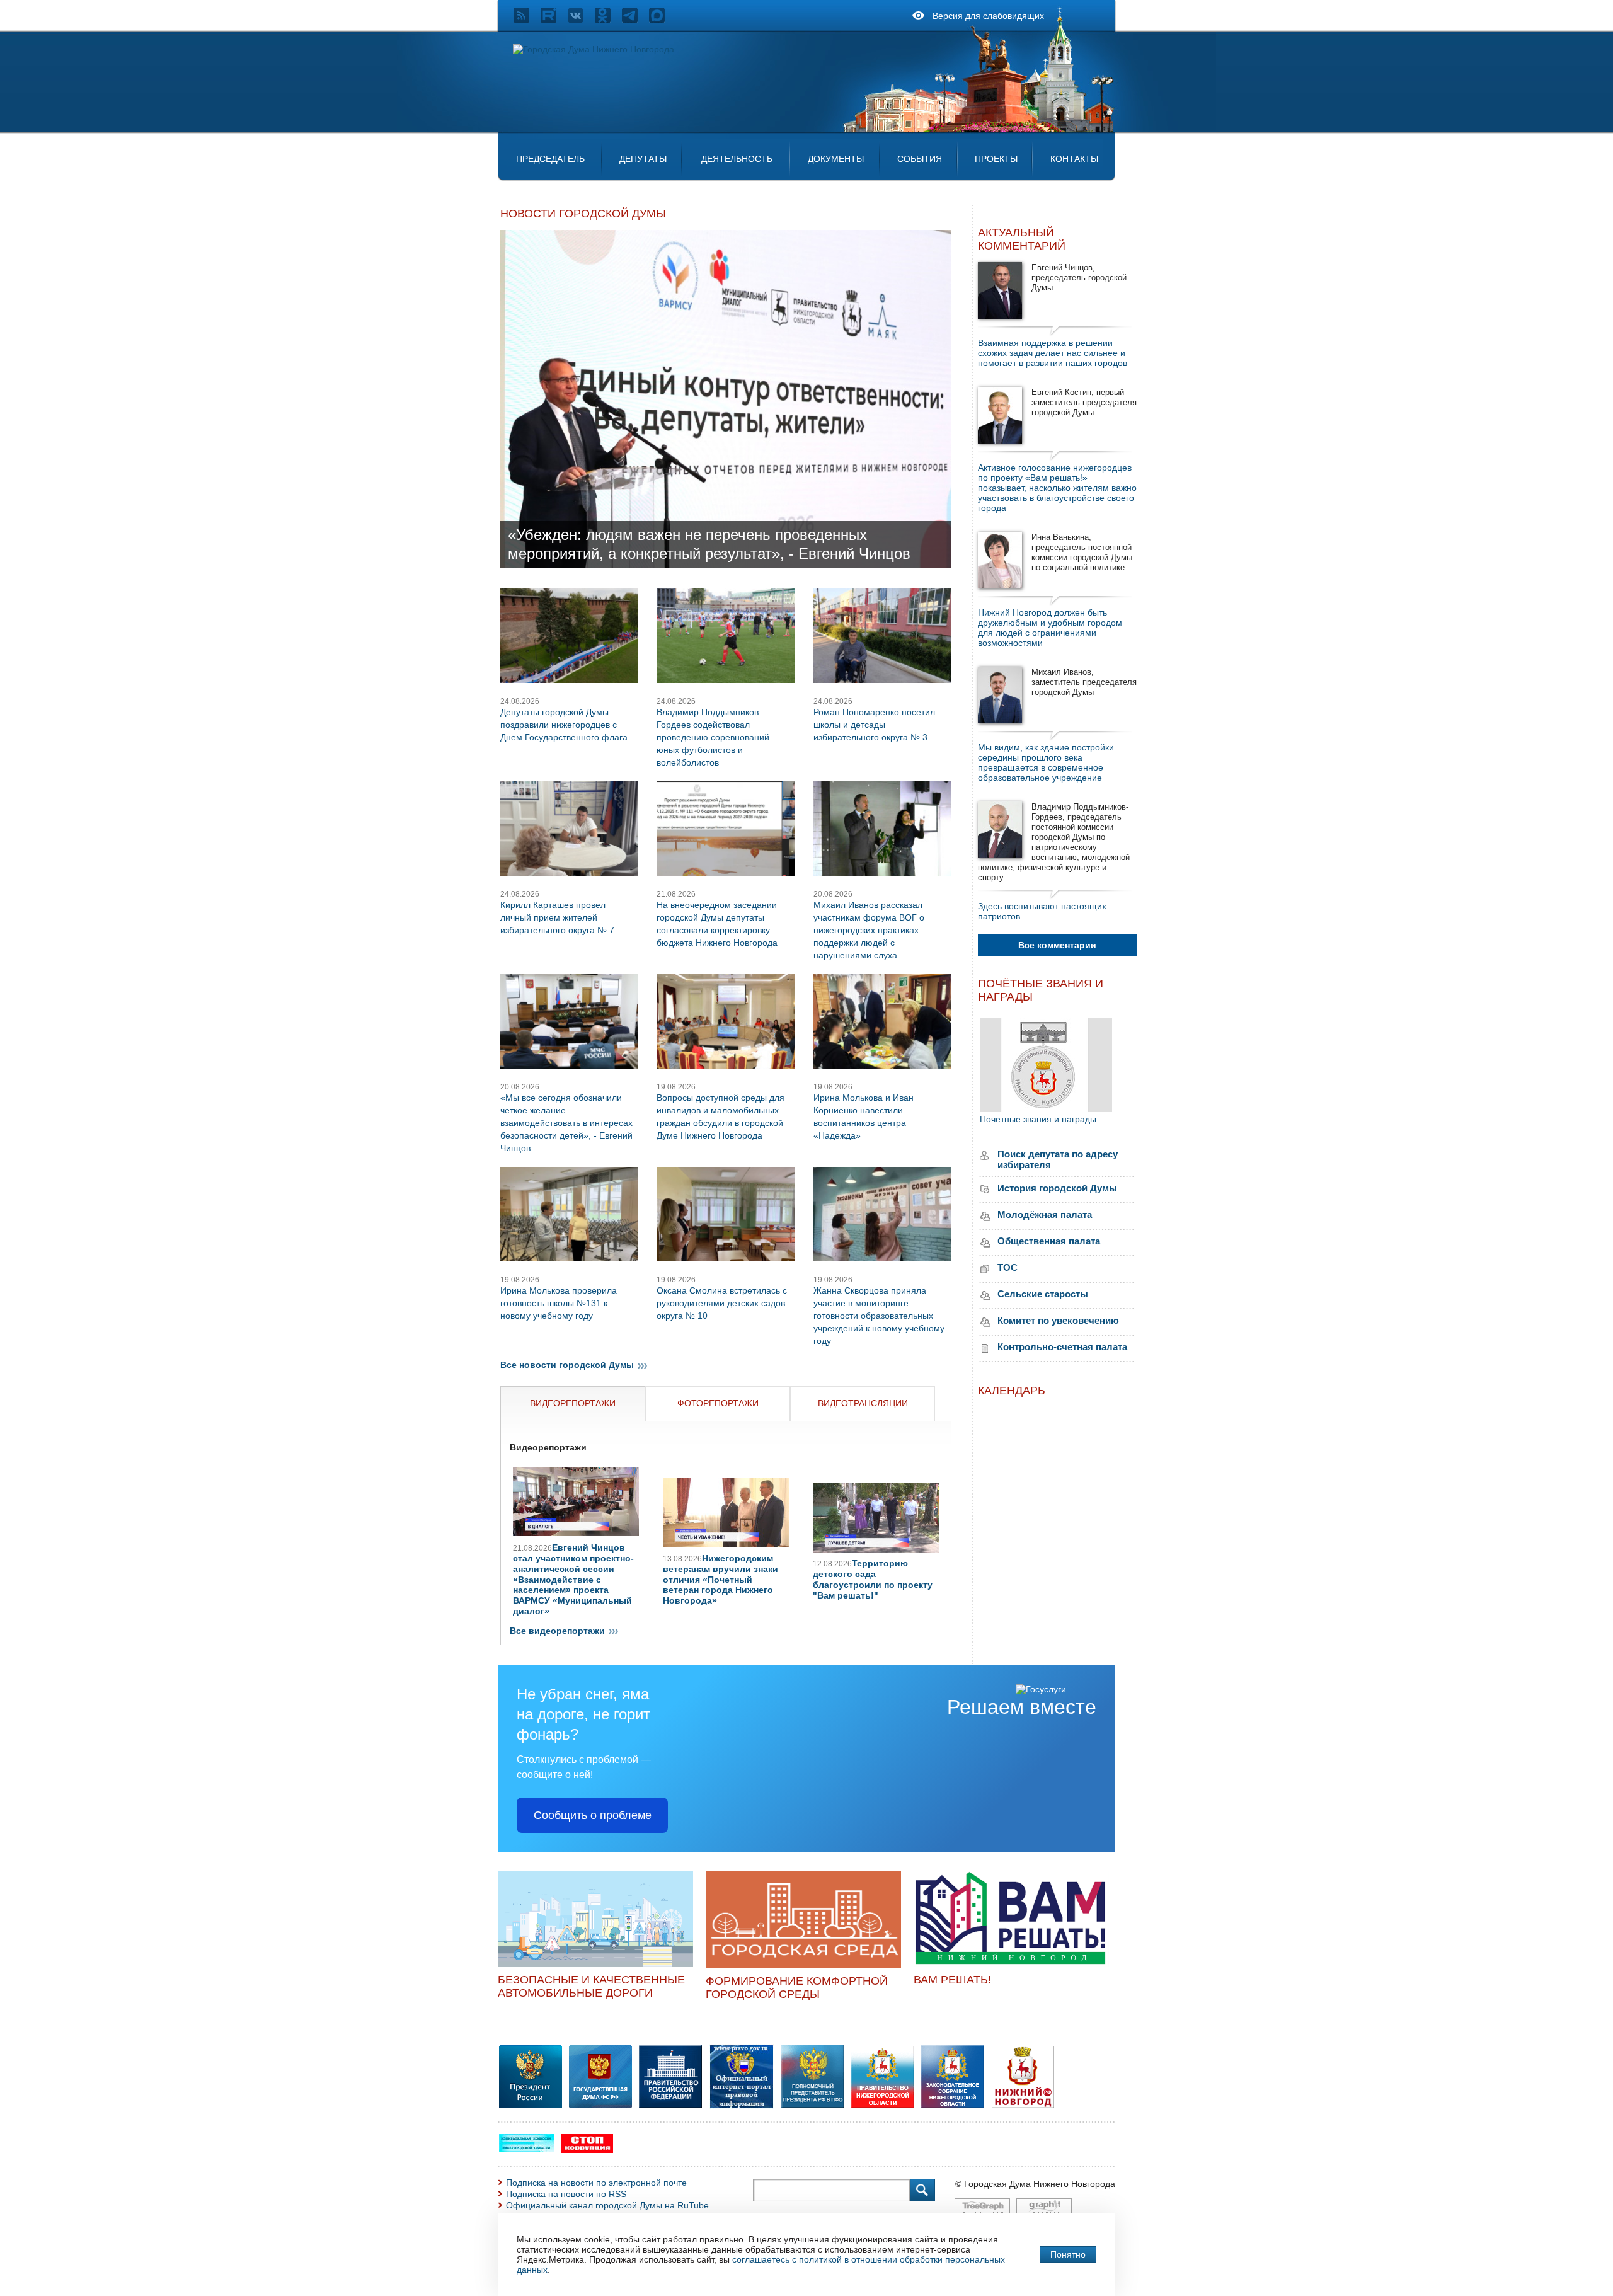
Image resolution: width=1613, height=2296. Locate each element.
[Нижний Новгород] (1023, 2105)
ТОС (1007, 1267)
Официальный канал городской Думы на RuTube (607, 2205)
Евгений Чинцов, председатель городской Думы (1079, 278)
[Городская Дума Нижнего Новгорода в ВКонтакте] (581, 20)
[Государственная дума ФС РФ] (600, 2105)
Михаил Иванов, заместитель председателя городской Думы (1084, 682)
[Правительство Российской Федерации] (670, 2105)
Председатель (550, 159)
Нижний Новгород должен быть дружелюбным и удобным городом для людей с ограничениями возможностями (1050, 628)
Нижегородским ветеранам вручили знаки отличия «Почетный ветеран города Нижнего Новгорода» (720, 1579)
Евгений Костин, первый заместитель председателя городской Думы (1084, 402)
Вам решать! (952, 1980)
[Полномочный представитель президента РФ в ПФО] (742, 2106)
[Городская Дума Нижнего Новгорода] (594, 49)
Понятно (1068, 2254)
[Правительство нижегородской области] (883, 2105)
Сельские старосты (1043, 1294)
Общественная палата (1049, 1241)
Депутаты (643, 159)
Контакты (1074, 159)
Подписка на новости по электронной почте (596, 2183)
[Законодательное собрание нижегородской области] (953, 2105)
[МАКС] (663, 20)
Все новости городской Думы (567, 1365)
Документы (836, 159)
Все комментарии (1057, 945)
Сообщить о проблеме (593, 1815)
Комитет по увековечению (1058, 1320)
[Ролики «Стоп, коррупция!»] (587, 2150)
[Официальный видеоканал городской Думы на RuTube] (554, 20)
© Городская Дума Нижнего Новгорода (1035, 2184)
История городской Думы (1057, 1188)
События (920, 159)
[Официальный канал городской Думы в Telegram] (635, 20)
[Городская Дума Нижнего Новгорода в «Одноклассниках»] (608, 20)
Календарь (1012, 1391)
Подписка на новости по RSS (566, 2194)
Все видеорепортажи (557, 1631)
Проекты (996, 159)
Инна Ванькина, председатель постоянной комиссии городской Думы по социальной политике (1082, 552)
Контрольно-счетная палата (1062, 1347)
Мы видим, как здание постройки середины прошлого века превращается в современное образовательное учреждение (1046, 762)
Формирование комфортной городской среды (797, 1988)
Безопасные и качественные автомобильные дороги (591, 1986)
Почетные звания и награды (1038, 1119)
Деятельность (737, 159)
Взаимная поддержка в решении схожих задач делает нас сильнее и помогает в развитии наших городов (1053, 353)
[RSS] (527, 20)
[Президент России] (531, 2105)
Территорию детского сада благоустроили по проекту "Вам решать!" (873, 1579)
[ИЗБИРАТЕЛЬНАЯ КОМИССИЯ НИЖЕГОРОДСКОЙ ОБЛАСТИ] (527, 2149)
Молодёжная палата (1045, 1214)
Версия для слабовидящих (988, 16)
